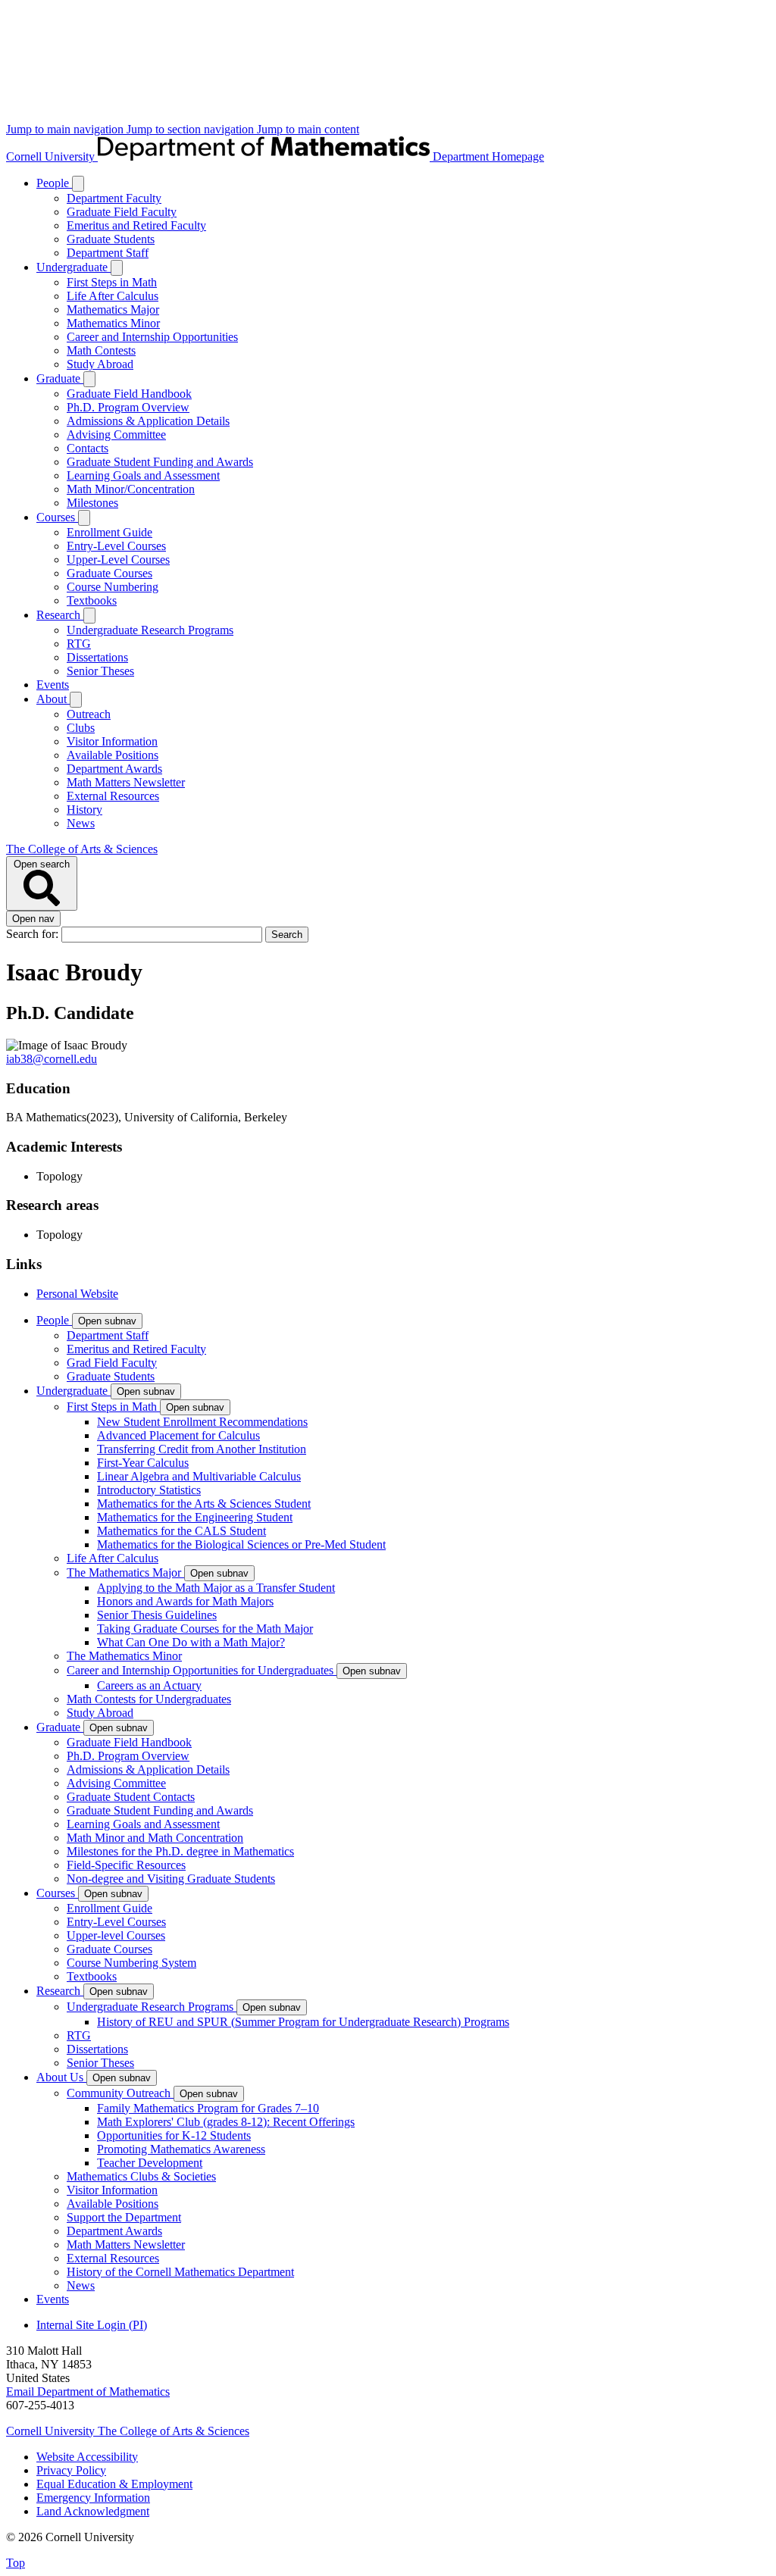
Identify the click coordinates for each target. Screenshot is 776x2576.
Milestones (92, 503)
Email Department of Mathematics (88, 2392)
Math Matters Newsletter (126, 782)
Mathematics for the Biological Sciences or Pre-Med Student (241, 1544)
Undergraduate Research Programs (150, 630)
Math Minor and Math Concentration (155, 1838)
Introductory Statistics (149, 1490)
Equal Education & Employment (114, 2484)
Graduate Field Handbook (129, 394)
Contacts (88, 448)
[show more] (78, 184)
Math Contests (101, 350)
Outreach (89, 714)
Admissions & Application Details (148, 421)
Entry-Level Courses (116, 546)
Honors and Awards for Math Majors (185, 1601)
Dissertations (97, 657)
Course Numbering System (131, 1963)
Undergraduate (74, 267)
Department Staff (108, 253)
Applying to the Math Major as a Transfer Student (216, 1588)
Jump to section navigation (192, 129)
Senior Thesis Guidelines (157, 1615)
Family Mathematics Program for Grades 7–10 (208, 2108)
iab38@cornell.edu (52, 1059)
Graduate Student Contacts (131, 1797)
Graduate (60, 378)
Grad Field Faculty (112, 1363)
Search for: (34, 934)
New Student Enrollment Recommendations (202, 1422)
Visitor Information (112, 741)
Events (53, 685)
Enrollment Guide (110, 532)
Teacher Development (150, 2163)
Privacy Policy (71, 2470)
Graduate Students (111, 239)
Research (60, 615)
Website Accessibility (87, 2457)
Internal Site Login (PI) (92, 2325)
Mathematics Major (113, 309)
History (84, 810)
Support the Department (124, 2217)
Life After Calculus (113, 296)
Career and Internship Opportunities (152, 337)
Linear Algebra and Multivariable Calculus (199, 1476)
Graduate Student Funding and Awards (160, 462)
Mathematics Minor (113, 323)
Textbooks (92, 600)
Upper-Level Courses (118, 560)
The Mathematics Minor (124, 1656)
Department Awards (114, 769)
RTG (79, 644)
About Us (61, 2077)
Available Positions (113, 755)
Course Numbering (113, 587)
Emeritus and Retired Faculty (136, 225)
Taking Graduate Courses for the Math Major (205, 1629)
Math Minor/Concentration (131, 489)
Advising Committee (116, 435)
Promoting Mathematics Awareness (181, 2149)
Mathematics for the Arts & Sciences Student (204, 1504)
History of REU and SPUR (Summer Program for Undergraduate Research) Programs (303, 2022)
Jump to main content (308, 129)
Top (16, 2563)
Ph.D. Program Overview (128, 407)
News (81, 823)
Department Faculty (114, 198)
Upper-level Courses (116, 1935)
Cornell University (52, 156)
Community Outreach (120, 2093)
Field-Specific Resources (126, 1865)
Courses (57, 517)
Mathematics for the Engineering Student (195, 1517)
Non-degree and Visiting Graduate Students (171, 1879)
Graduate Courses (110, 573)
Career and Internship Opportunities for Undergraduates (202, 1670)
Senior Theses (100, 671)
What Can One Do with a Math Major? (191, 1642)
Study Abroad (100, 364)
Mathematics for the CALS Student (181, 1531)
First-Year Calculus (143, 1463)
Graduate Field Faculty (122, 212)
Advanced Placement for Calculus (178, 1435)
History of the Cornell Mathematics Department (180, 2272)
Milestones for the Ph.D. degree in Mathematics (180, 1851)
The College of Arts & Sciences (82, 849)
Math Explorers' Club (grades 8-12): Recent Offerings (226, 2122)
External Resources (113, 796)
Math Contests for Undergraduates (149, 1699)
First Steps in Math (112, 282)
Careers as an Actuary (149, 1685)
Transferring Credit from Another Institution (202, 1449)
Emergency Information (93, 2498)
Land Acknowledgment (93, 2511)
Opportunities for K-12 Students (174, 2135)
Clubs (81, 728)
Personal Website (77, 1294)
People (54, 183)
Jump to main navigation (66, 129)
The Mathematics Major (125, 1572)
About (53, 699)
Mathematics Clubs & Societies (141, 2176)
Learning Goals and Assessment (143, 475)
